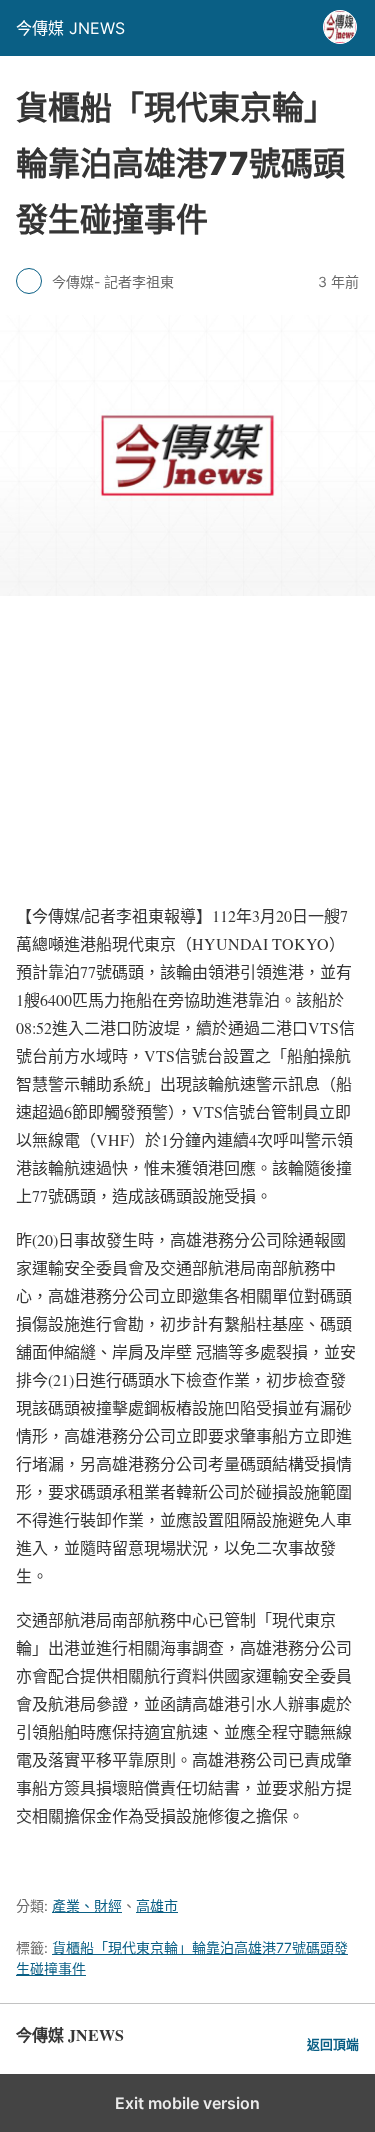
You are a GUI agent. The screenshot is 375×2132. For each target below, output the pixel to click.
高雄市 (157, 1905)
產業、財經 (87, 1905)
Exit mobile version (187, 2103)
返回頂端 (333, 2044)
